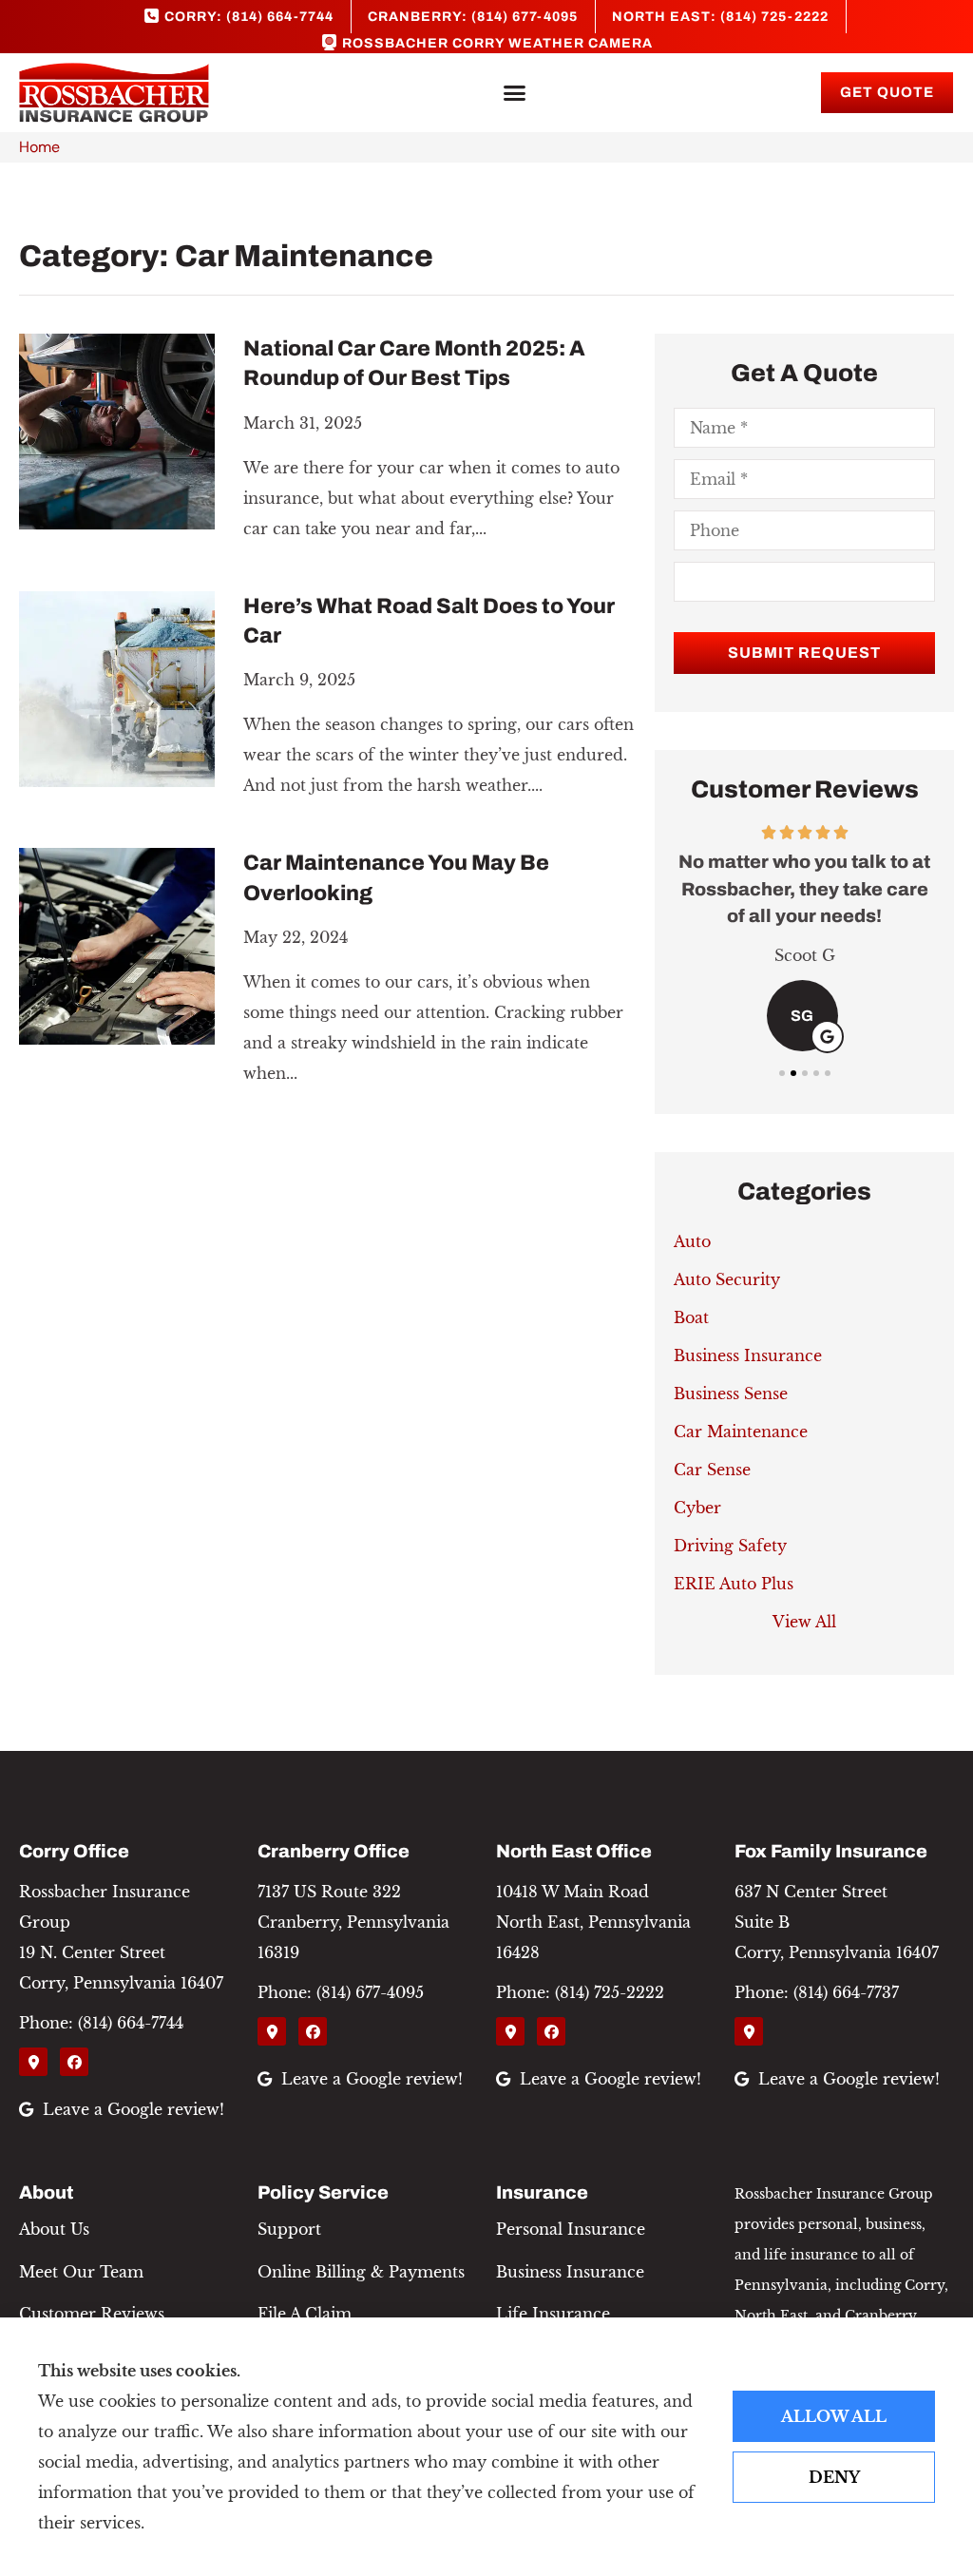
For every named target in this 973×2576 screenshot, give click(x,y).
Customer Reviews (92, 2314)
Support (289, 2229)
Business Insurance (570, 2272)
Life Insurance (553, 2314)
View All (804, 1622)
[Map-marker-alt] (33, 2062)
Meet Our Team (81, 2272)
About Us (54, 2229)
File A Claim (305, 2314)
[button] (515, 93)
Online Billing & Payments (361, 2272)
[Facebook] (74, 2062)
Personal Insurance (571, 2229)
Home (39, 147)
